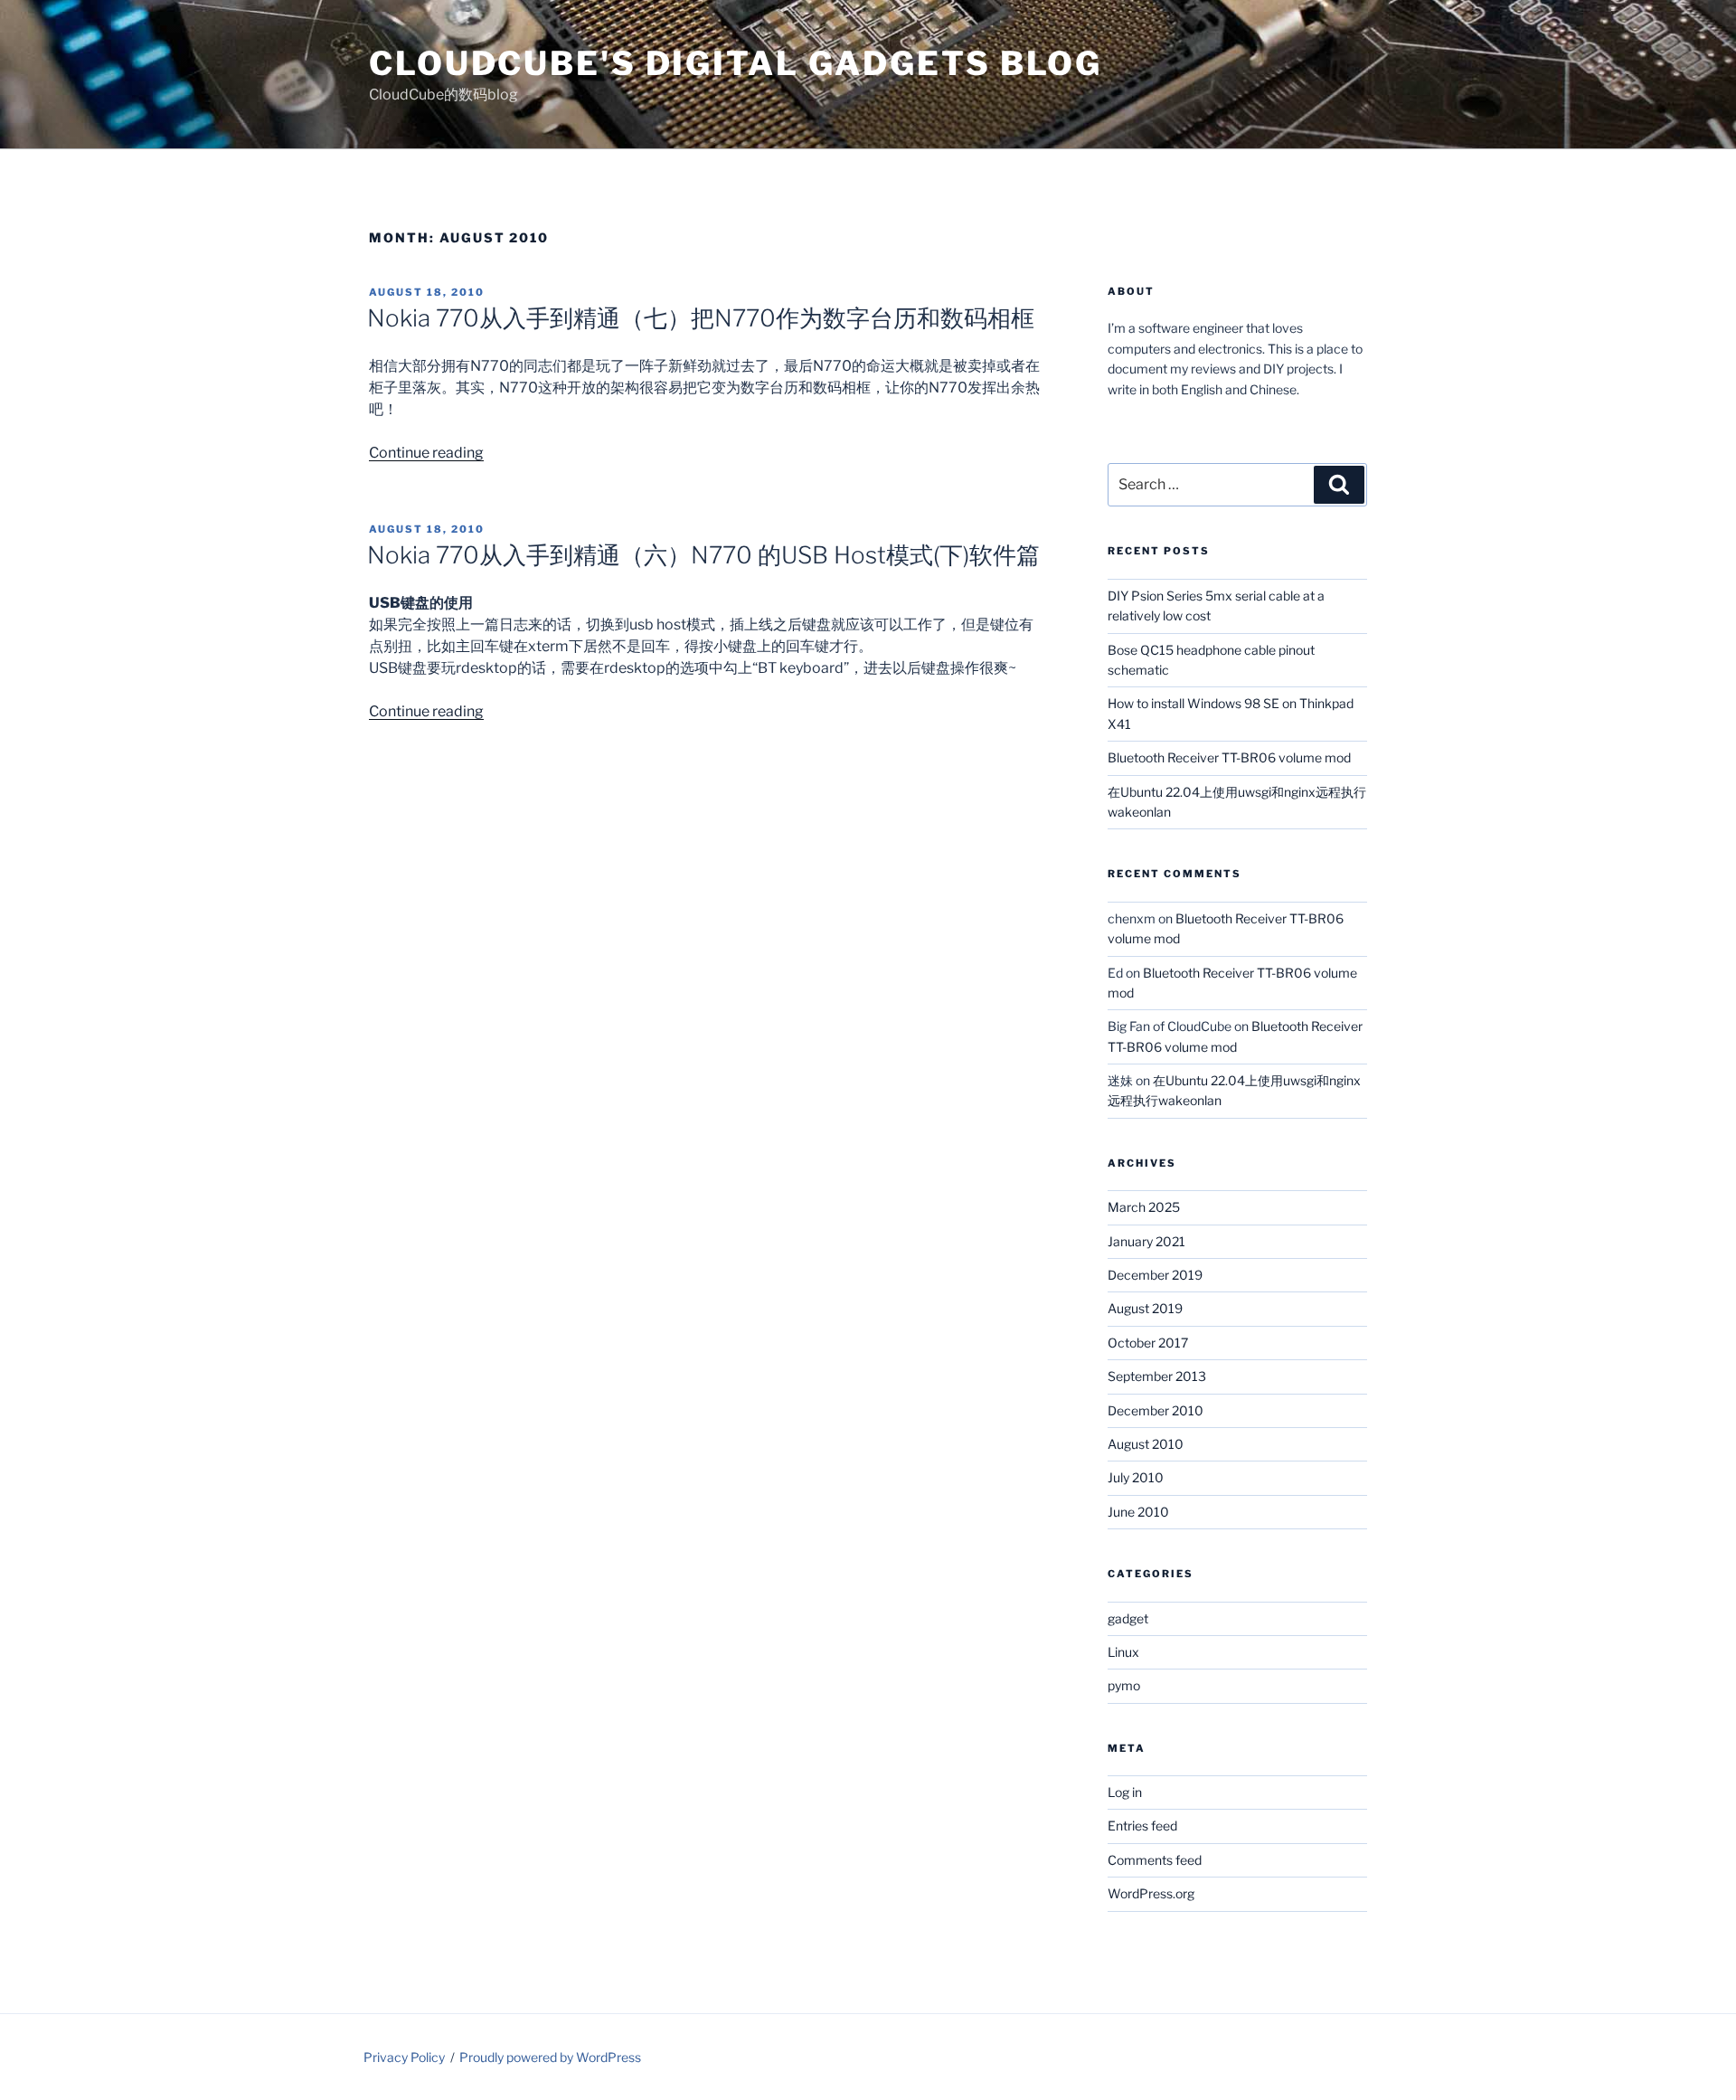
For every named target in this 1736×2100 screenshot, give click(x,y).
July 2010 (1136, 1477)
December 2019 (1155, 1275)
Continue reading (426, 453)
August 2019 (1145, 1308)
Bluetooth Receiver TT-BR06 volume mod (1229, 757)
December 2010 (1156, 1410)
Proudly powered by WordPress (550, 2057)
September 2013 (1157, 1376)
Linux (1123, 1652)
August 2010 (1146, 1444)
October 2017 (1148, 1343)
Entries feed (1142, 1826)
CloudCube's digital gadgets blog (736, 63)
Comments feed (1155, 1860)
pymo (1124, 1685)
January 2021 (1146, 1241)
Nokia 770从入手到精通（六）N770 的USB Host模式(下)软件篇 (703, 555)
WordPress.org (1151, 1893)
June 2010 (1138, 1512)
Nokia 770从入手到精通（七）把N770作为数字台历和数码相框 (701, 318)
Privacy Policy (404, 2057)
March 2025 (1144, 1207)
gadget (1128, 1618)
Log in (1125, 1792)
